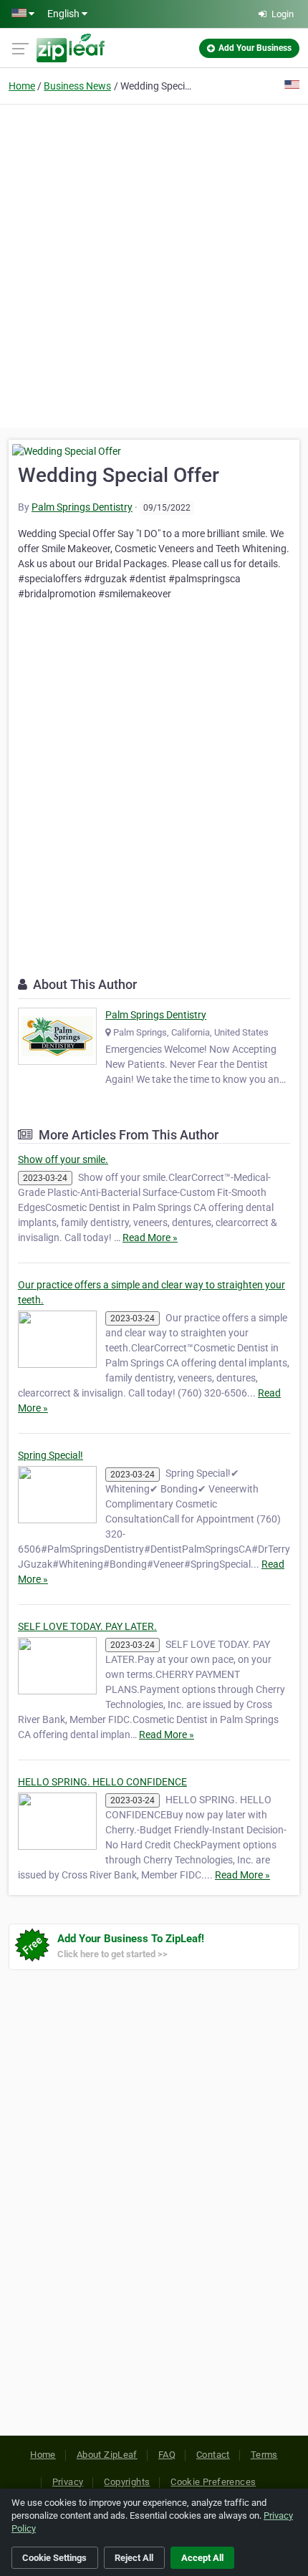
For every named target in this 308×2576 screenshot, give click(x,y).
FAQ (167, 2455)
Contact (213, 2455)
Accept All (202, 2558)
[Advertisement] (154, 264)
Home (22, 86)
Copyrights (127, 2482)
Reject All (134, 2558)
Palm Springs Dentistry (82, 507)
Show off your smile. (63, 1159)
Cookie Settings (54, 2558)
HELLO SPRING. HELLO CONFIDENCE (102, 1782)
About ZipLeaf (107, 2455)
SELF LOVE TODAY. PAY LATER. (87, 1626)
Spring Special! (50, 1455)
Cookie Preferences (213, 2482)
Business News (77, 86)
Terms (264, 2455)
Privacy (68, 2482)
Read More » (150, 1238)
